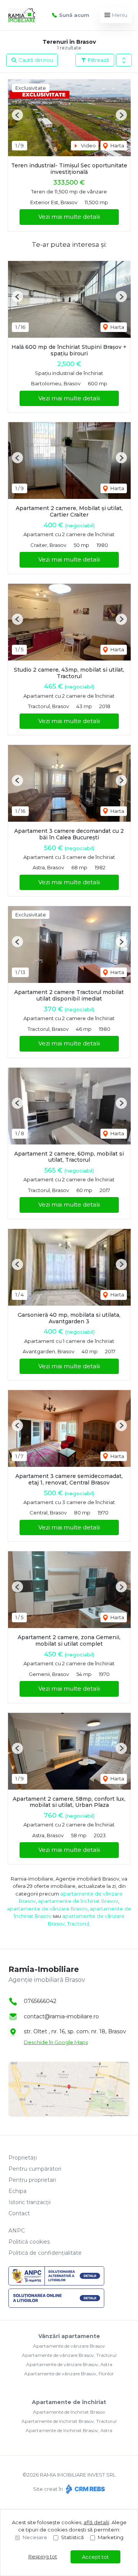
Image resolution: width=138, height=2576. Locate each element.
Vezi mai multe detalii (69, 217)
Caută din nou (35, 60)
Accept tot (95, 2557)
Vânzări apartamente (69, 2336)
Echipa (17, 2191)
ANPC (17, 2231)
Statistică (72, 2537)
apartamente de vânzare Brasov (47, 1909)
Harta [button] (117, 145)
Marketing (111, 2537)
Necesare (35, 2537)
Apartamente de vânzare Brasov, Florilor (69, 2374)
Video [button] (88, 145)
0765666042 (40, 2001)
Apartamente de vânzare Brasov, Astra (69, 2364)
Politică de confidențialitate (45, 2253)
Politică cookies (29, 2242)
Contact (19, 2213)
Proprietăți (23, 2158)
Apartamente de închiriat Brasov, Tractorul (69, 2421)
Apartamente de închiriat (69, 2402)
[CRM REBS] (85, 2489)
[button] (124, 60)
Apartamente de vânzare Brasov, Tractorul (69, 2355)
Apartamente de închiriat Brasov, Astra (69, 2430)
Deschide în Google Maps (56, 2042)
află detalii (96, 2522)
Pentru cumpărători (35, 2169)
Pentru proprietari (32, 2180)
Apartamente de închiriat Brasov (69, 2412)
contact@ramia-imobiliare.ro (61, 2016)
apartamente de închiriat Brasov (78, 1901)
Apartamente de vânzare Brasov (69, 2346)
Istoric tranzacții (30, 2202)
